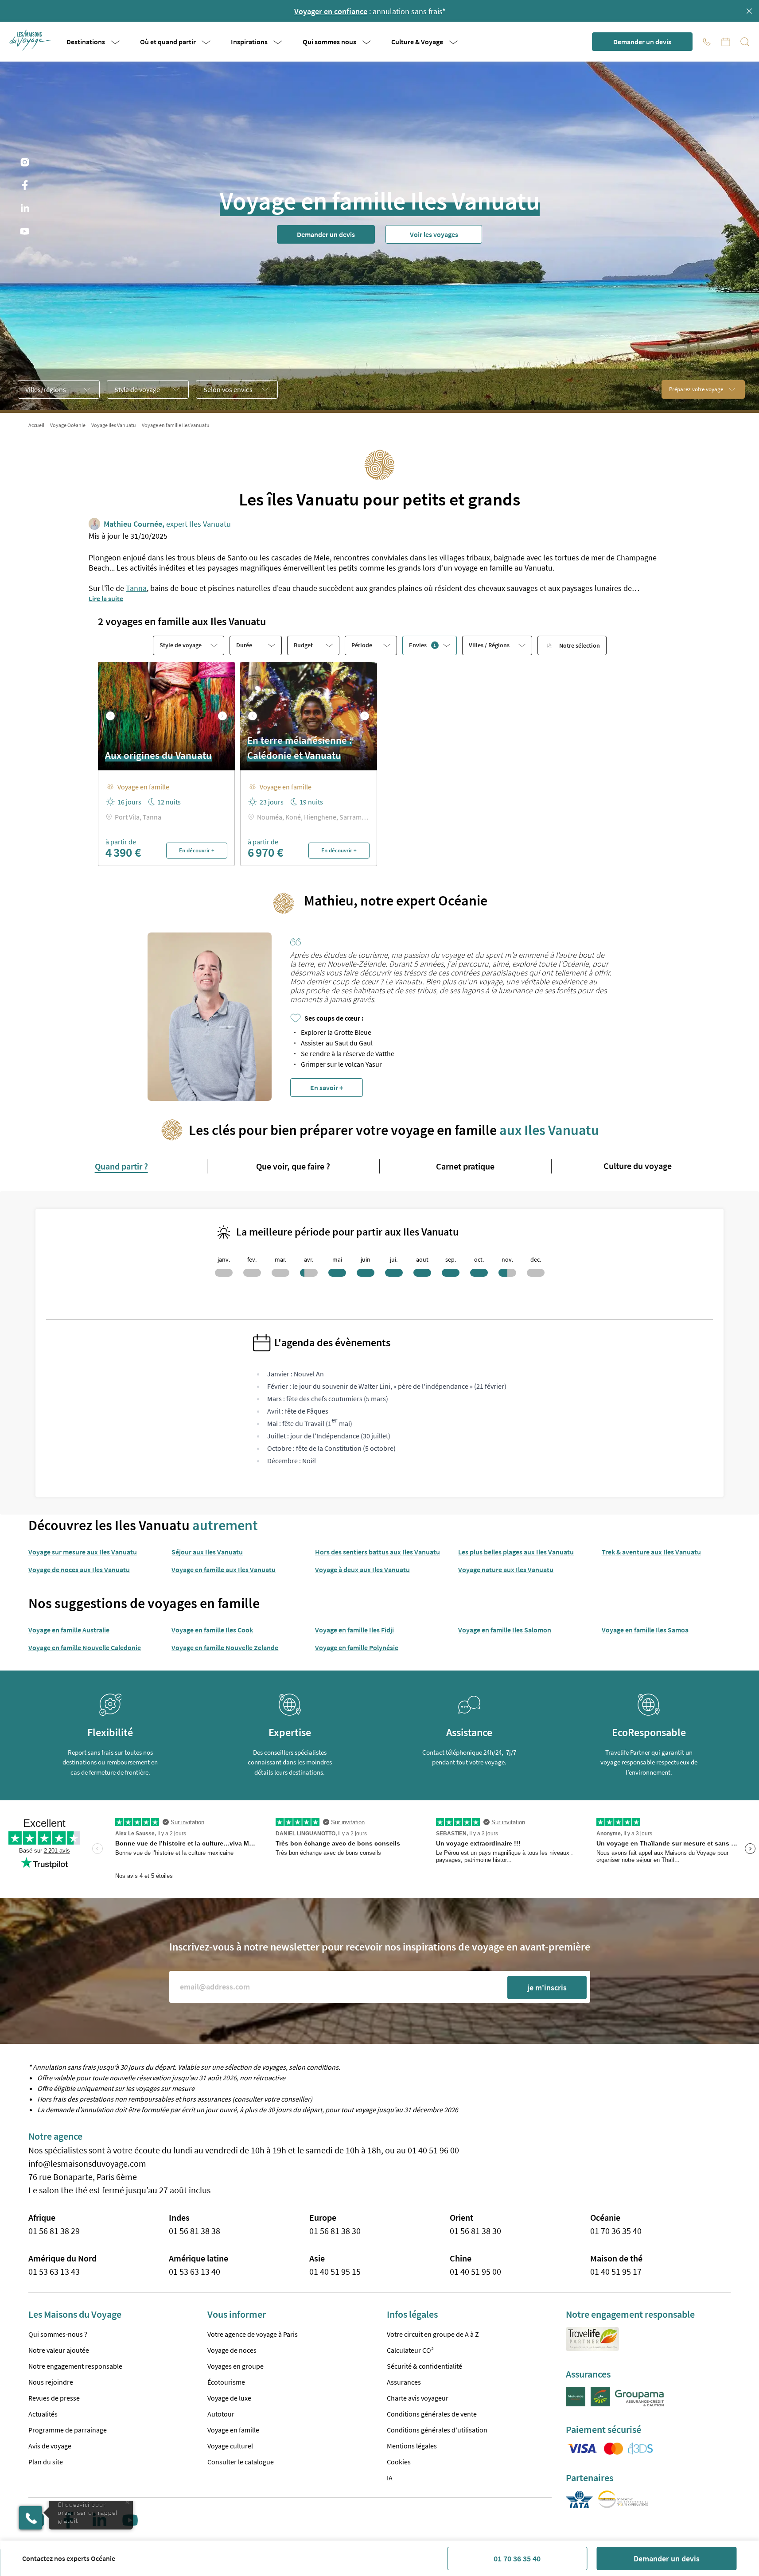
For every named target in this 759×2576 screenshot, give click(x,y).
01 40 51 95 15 (335, 2271)
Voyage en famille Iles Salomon (505, 1630)
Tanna (136, 588)
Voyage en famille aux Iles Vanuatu (224, 1570)
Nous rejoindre (51, 2382)
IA (390, 2478)
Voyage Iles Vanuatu (114, 425)
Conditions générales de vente (432, 2414)
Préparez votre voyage (696, 389)
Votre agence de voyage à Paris (253, 2334)
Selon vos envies (228, 389)
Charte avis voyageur (418, 2398)
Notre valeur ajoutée (59, 2350)
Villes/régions (46, 389)
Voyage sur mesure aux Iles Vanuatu (83, 1552)
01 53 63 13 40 (195, 2271)
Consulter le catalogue (241, 2462)
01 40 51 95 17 (616, 2271)
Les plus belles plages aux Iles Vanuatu (516, 1552)
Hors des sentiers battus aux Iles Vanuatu (378, 1552)
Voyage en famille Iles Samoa (645, 1630)
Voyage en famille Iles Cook (212, 1630)
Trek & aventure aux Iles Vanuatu (651, 1552)
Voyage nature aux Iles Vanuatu (506, 1570)
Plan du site (46, 2462)
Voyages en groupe (235, 2366)
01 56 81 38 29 (54, 2231)
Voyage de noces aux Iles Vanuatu (79, 1570)
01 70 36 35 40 (517, 2559)
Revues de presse (54, 2398)
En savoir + (327, 1088)
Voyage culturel (230, 2446)
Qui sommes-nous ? (58, 2334)
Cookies (399, 2462)
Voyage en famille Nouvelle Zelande (225, 1647)
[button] (31, 40)
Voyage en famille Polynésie (357, 1647)
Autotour (221, 2414)
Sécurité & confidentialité (424, 2366)
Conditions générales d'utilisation (437, 2430)
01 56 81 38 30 (335, 2231)
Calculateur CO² (410, 2350)
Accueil (36, 425)
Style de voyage (137, 389)
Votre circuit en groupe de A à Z (433, 2334)
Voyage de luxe (229, 2398)
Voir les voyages (434, 234)
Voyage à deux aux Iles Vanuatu (362, 1570)
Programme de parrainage (68, 2430)
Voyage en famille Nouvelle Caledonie (85, 1647)
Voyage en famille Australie (69, 1630)
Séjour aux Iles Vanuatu (207, 1552)
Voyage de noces (232, 2350)
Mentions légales (412, 2446)
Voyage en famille (233, 2430)
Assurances (404, 2382)
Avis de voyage (50, 2446)
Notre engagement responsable (75, 2366)
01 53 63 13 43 (54, 2271)
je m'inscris (547, 1987)
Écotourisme (226, 2382)
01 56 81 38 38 (195, 2231)
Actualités (43, 2414)
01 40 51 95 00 (475, 2271)
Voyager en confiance (331, 11)
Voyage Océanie (68, 425)
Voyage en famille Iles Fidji (354, 1630)
